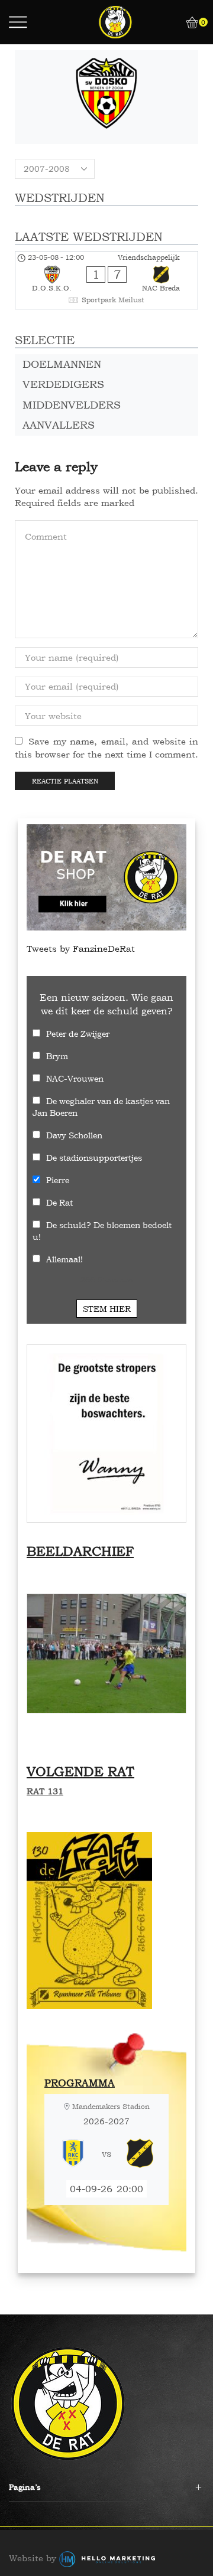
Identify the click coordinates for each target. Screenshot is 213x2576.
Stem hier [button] (107, 1309)
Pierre (58, 1180)
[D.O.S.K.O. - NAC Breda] (106, 280)
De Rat (59, 1202)
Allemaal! (64, 1259)
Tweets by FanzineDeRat (81, 949)
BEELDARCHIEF (80, 1551)
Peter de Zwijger (78, 1034)
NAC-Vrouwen (75, 1078)
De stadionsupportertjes (94, 1158)
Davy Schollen (74, 1135)
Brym (57, 1056)
